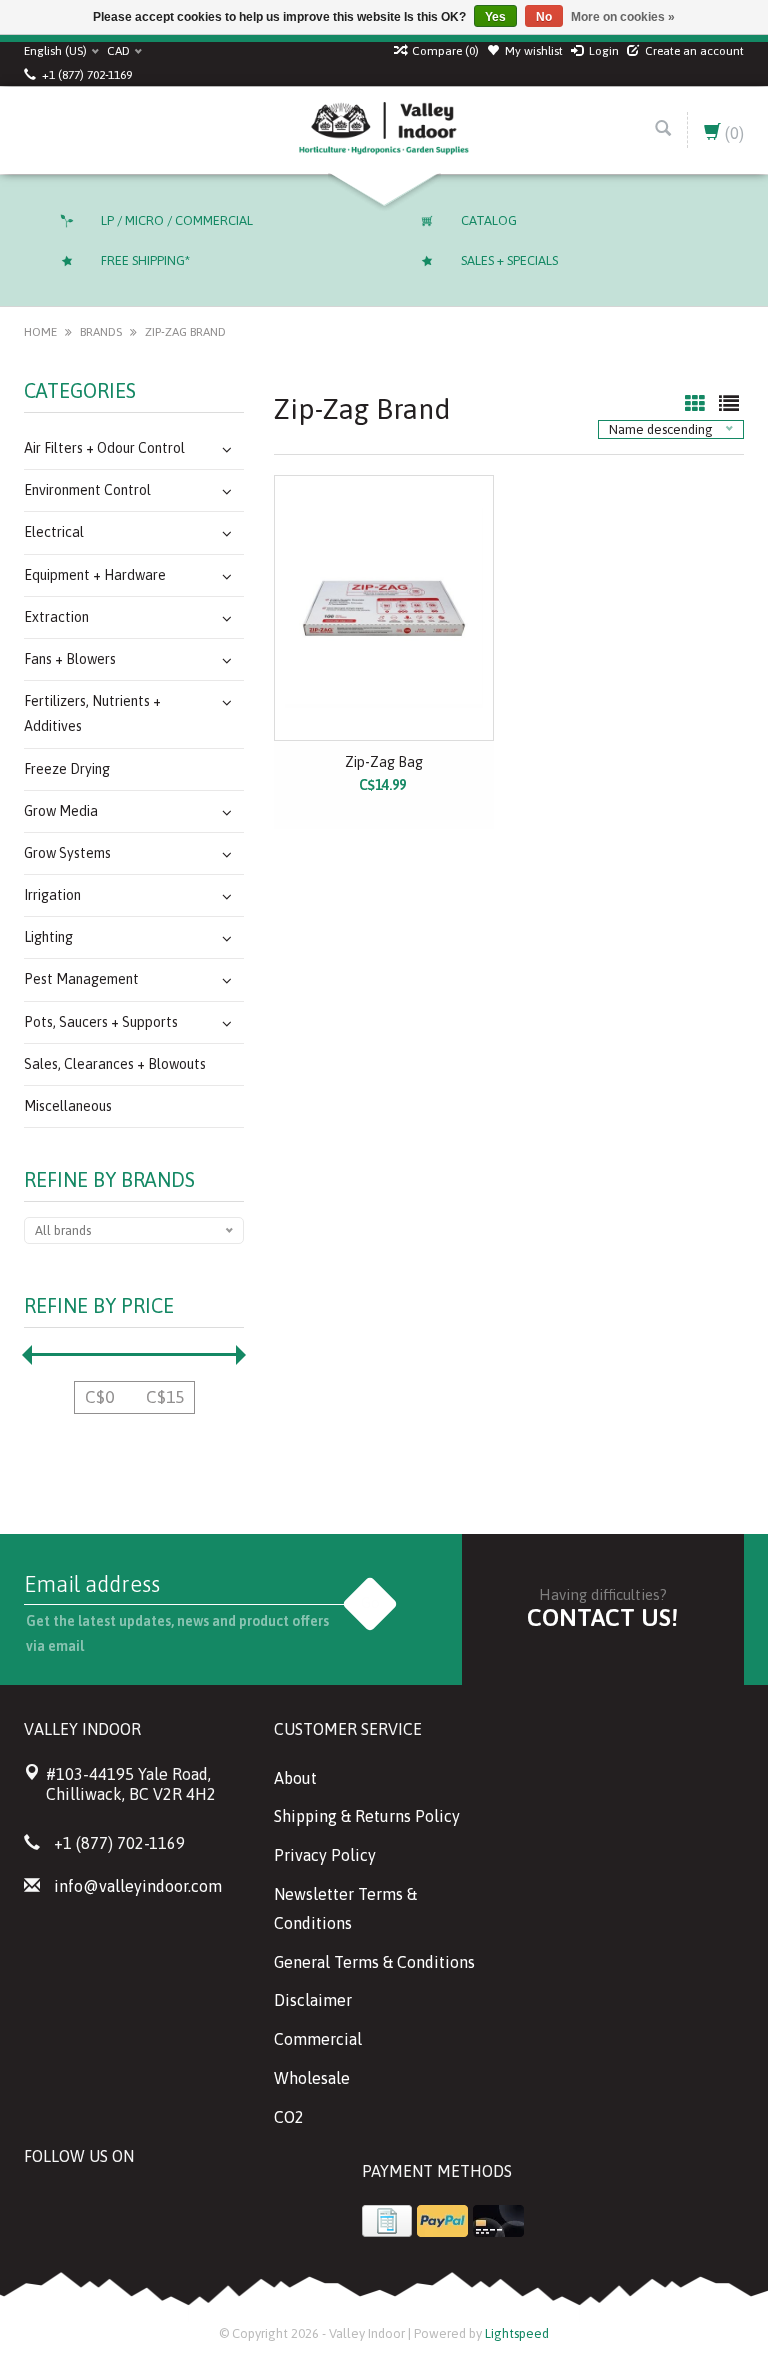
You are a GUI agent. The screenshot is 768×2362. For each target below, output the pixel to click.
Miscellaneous (68, 1106)
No (544, 17)
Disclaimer (313, 2000)
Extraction (56, 617)
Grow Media (61, 811)
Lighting (48, 937)
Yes (495, 17)
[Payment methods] (387, 2221)
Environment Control (87, 490)
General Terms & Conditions (374, 1962)
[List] (729, 405)
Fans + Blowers (70, 659)
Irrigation (52, 895)
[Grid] (697, 405)
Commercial (318, 2039)
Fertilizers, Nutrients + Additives (92, 713)
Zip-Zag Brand (185, 332)
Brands (101, 332)
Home (40, 332)
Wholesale (312, 2078)
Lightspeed (517, 2333)
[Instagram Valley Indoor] (184, 2206)
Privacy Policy (325, 1855)
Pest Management (81, 979)
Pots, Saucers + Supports (101, 1022)
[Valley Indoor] (383, 130)
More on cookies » (623, 17)
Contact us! (602, 1617)
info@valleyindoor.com (138, 1886)
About (295, 1778)
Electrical (54, 532)
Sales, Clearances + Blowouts (115, 1064)
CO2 (289, 2117)
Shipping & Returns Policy (367, 1816)
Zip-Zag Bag (384, 762)
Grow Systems (67, 853)
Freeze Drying (67, 769)
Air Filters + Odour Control (104, 448)
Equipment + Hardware (95, 575)
